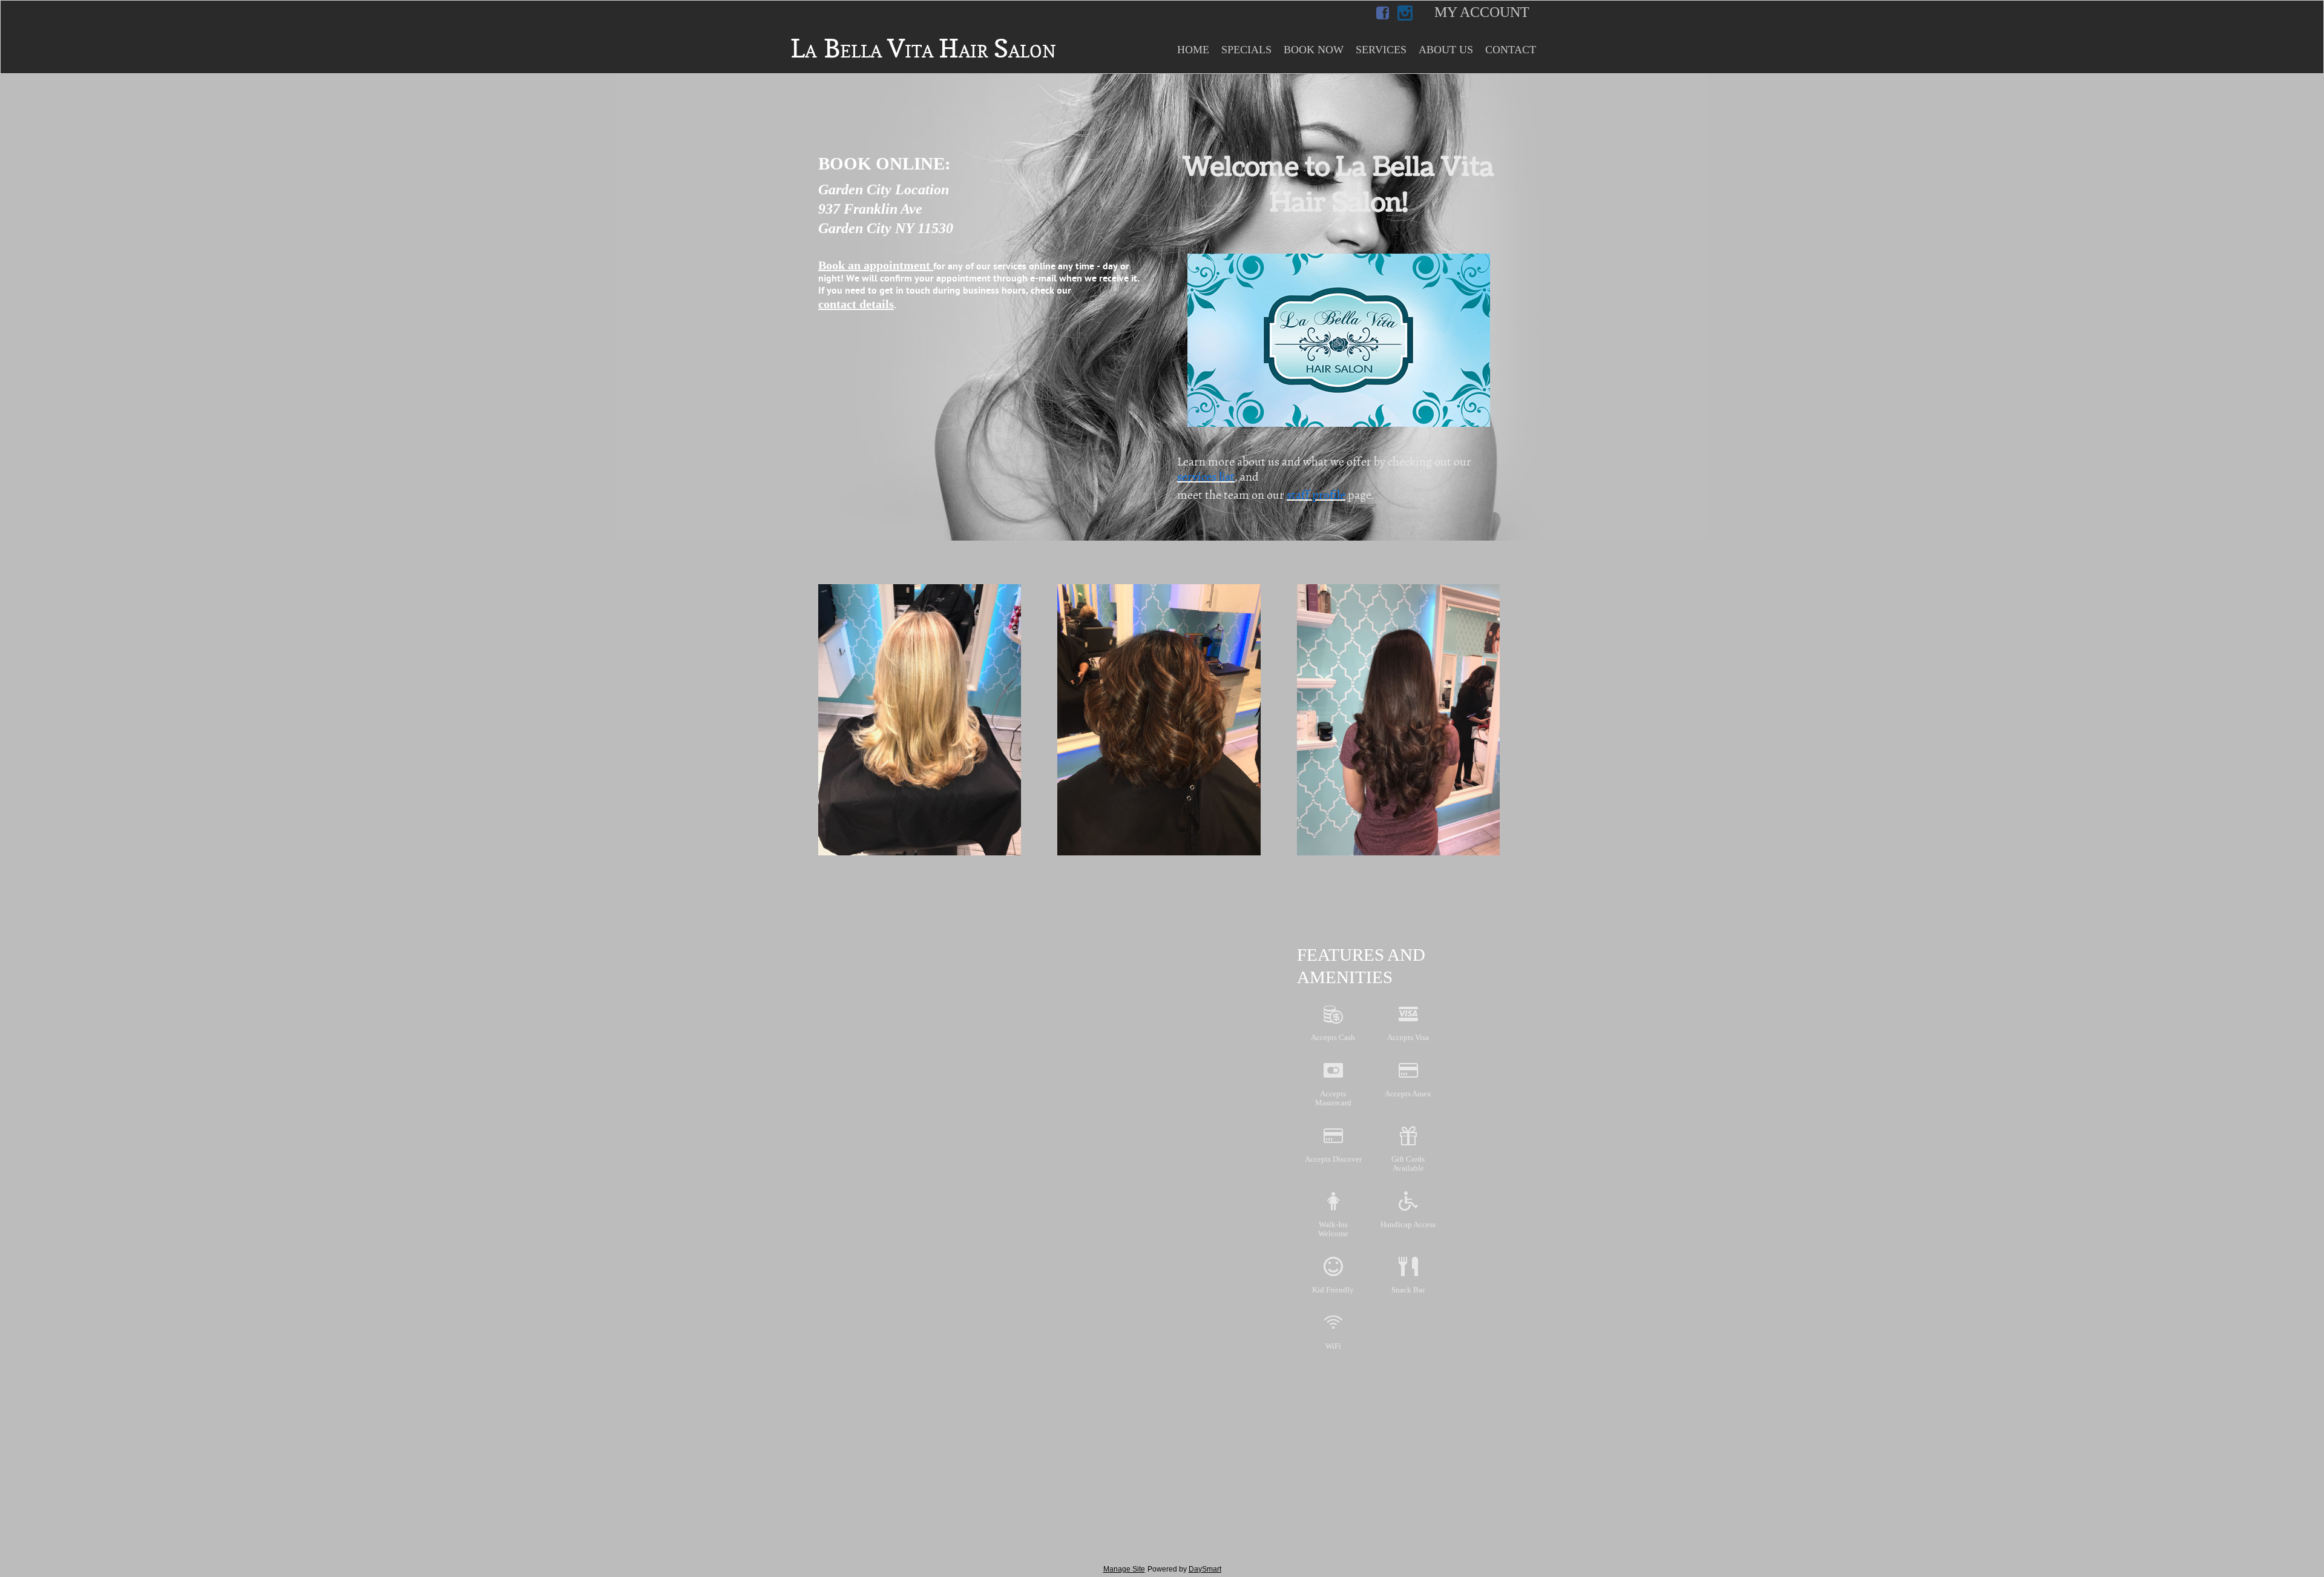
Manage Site (1124, 1569)
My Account (1482, 12)
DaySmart (1205, 1569)
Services (1381, 50)
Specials (1246, 50)
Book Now (1314, 50)
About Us (1446, 50)
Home (1193, 50)
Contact (1511, 50)
